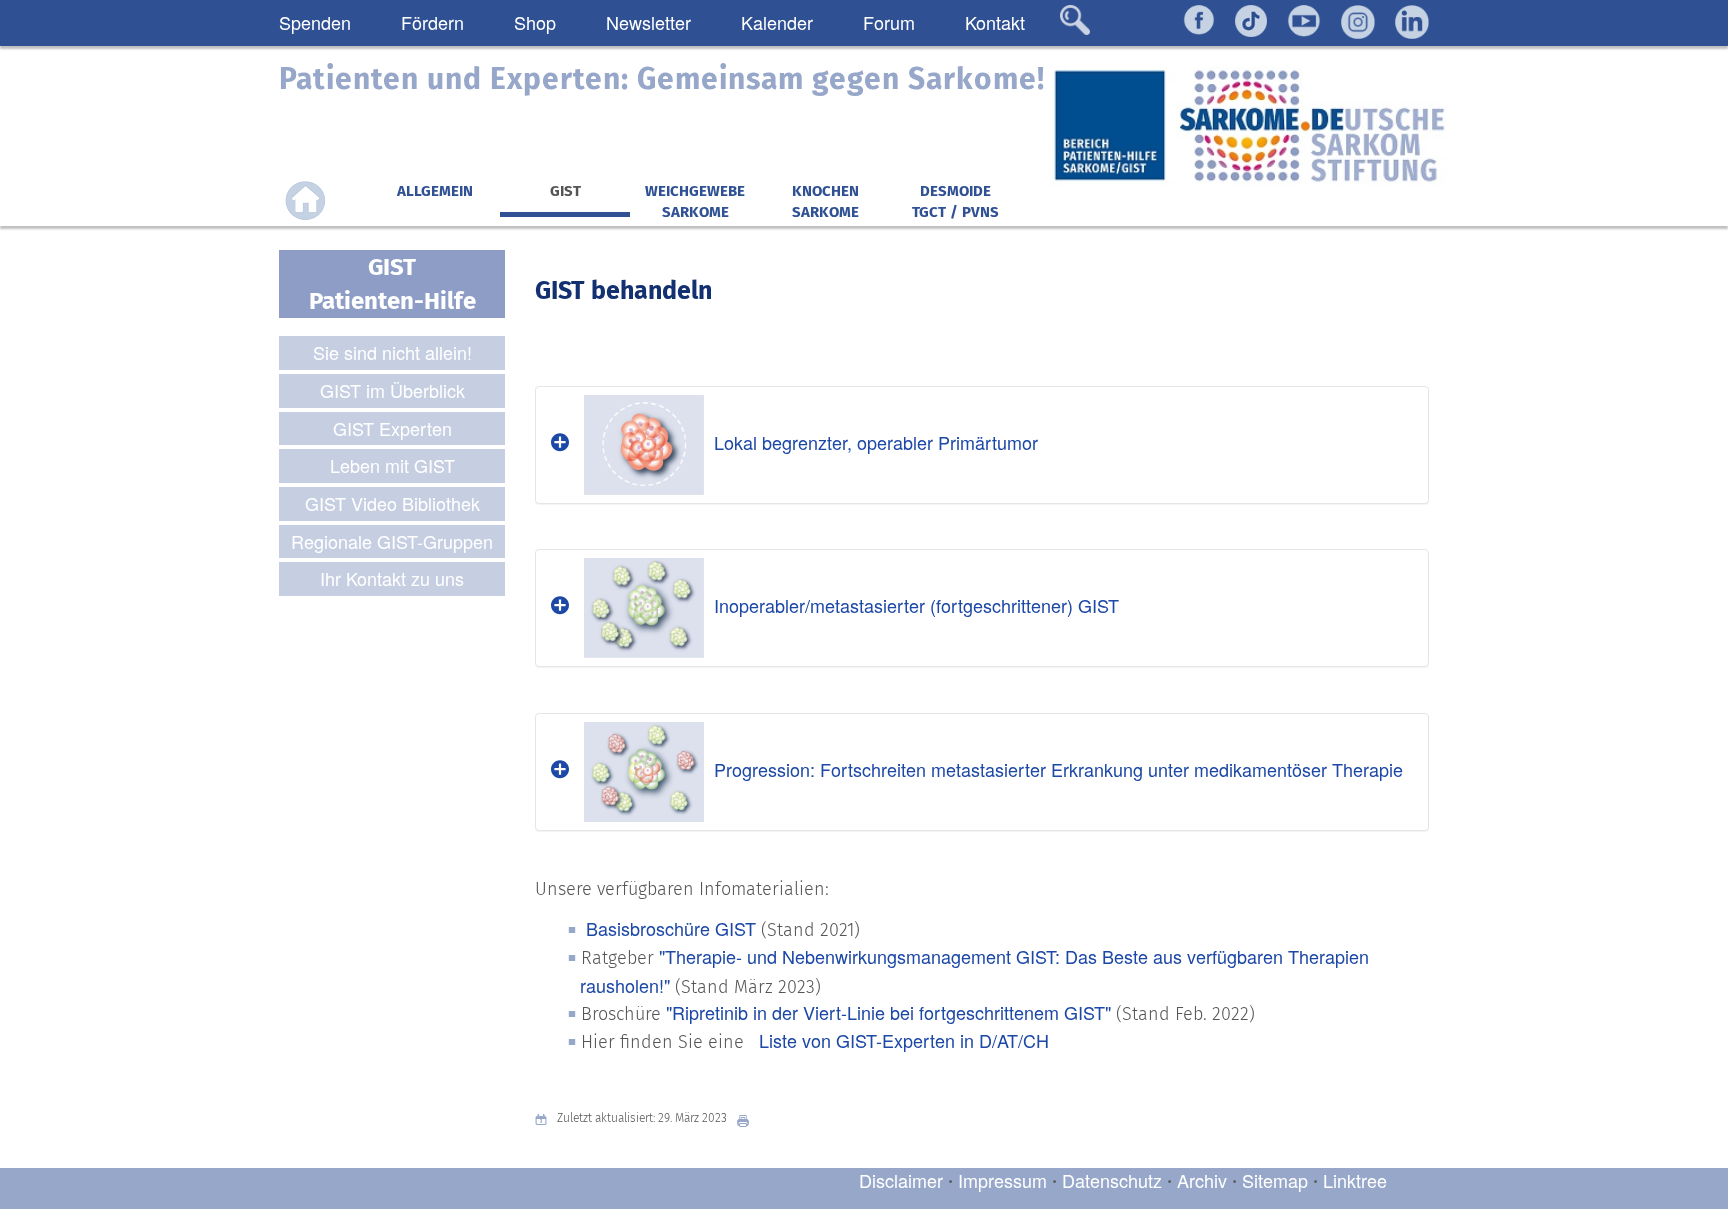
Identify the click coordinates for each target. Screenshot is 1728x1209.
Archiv (1202, 1180)
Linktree (1355, 1180)
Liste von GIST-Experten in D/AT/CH (901, 1040)
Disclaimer (901, 1180)
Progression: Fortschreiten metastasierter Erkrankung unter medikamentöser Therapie (1058, 769)
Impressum (1002, 1180)
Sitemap (1275, 1180)
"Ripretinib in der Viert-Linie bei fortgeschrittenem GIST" (891, 1012)
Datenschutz (1114, 1180)
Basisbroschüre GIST (671, 928)
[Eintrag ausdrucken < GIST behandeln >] (748, 1118)
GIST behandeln (623, 291)
